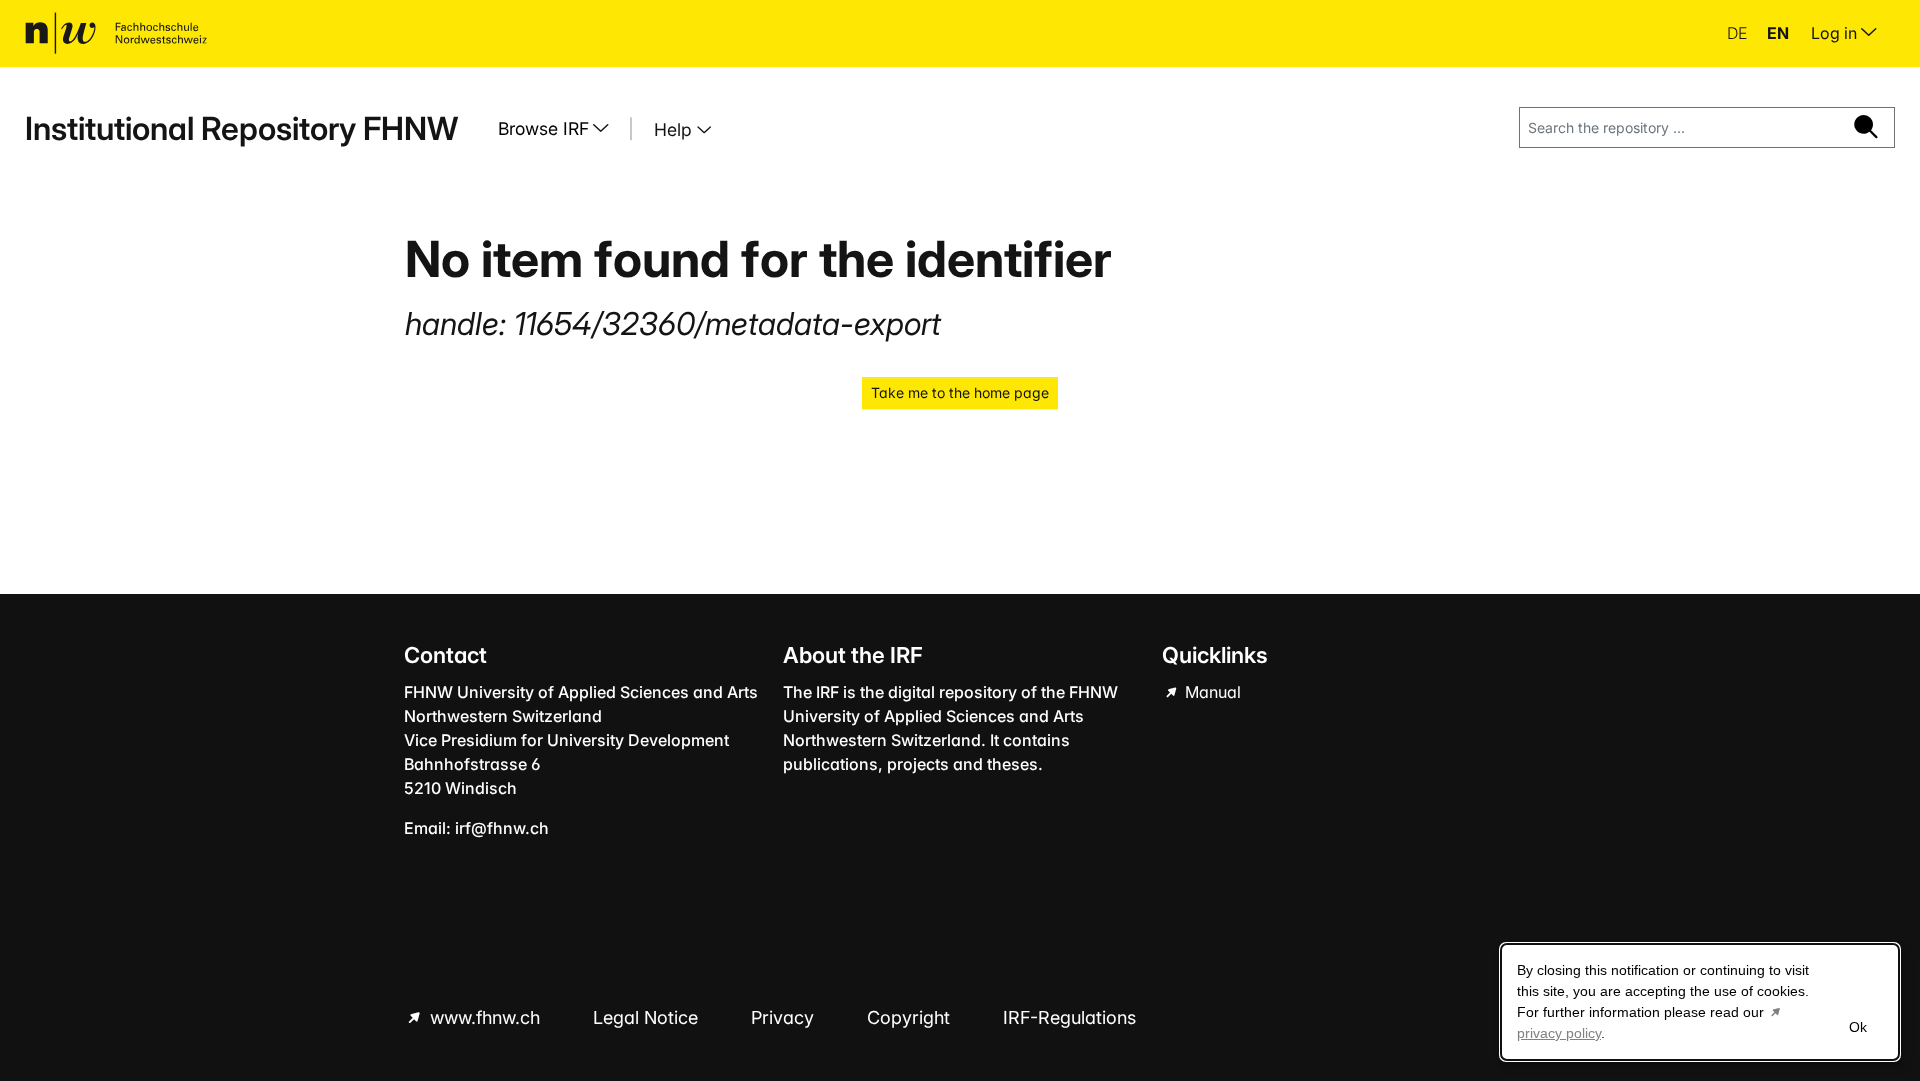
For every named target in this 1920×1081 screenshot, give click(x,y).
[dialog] (1700, 1002)
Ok (1858, 1027)
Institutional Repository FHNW (241, 128)
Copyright (911, 1017)
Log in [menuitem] (1836, 33)
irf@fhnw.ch (502, 828)
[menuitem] (561, 129)
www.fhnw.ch (485, 1017)
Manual (1211, 692)
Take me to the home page (960, 392)
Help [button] (675, 129)
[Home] (116, 33)
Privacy (785, 1017)
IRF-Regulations (1069, 1017)
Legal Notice (648, 1017)
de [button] (1739, 33)
